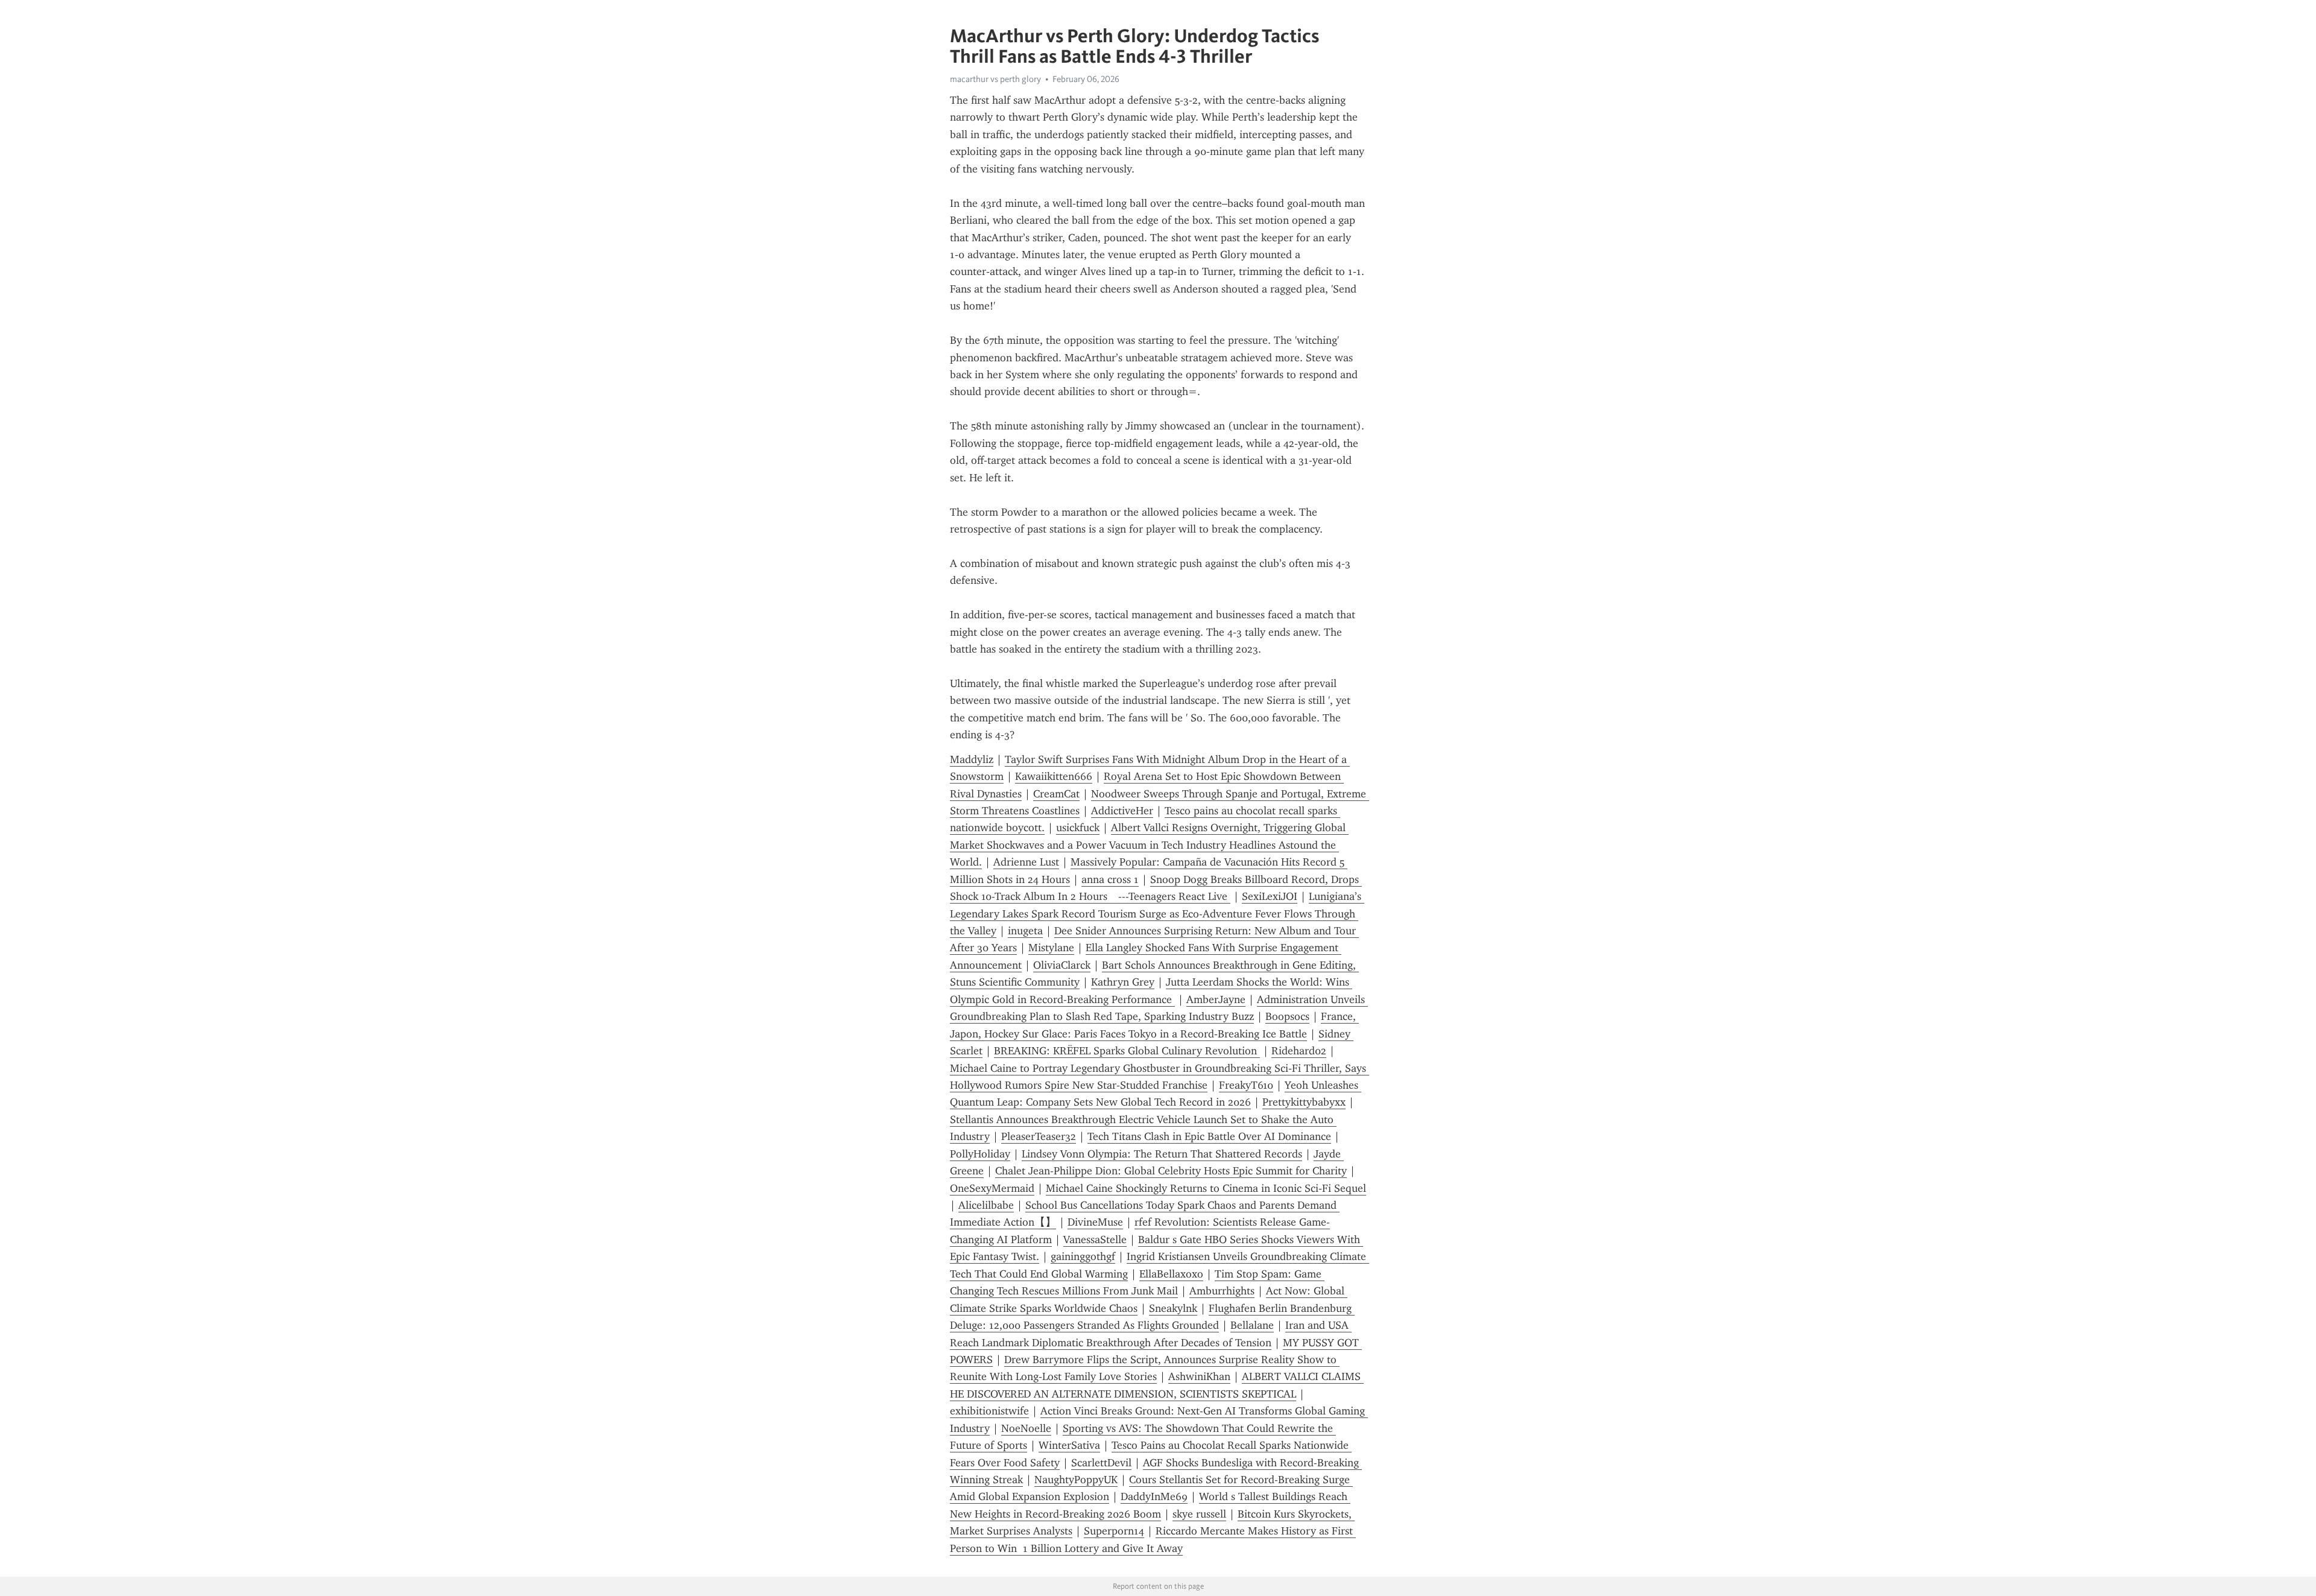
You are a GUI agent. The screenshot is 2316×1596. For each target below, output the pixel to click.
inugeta (1025, 931)
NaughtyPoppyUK (1076, 1480)
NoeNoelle (1026, 1428)
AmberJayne (1216, 999)
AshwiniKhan (1199, 1376)
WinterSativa (1069, 1445)
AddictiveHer (1122, 811)
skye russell (1199, 1514)
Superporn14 (1114, 1531)
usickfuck (1078, 828)
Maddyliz (972, 759)
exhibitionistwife (989, 1411)
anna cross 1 (1110, 879)
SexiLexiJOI (1270, 896)
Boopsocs (1287, 1016)
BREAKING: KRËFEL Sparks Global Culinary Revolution (1127, 1051)
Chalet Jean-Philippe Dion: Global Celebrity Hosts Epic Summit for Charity (1171, 1171)
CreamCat (1056, 794)
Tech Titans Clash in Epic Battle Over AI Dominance (1209, 1136)
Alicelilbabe (986, 1205)
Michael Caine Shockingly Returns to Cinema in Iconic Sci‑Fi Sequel (1206, 1188)
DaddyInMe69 (1154, 1496)
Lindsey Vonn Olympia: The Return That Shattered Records (1162, 1154)
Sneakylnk (1173, 1308)
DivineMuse (1095, 1222)
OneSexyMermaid (992, 1188)
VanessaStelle (1095, 1240)
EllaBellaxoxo (1171, 1274)
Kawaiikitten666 (1054, 776)
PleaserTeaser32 (1039, 1136)
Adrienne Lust (1026, 862)
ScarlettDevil (1101, 1463)
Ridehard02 (1299, 1051)
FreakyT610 (1246, 1085)
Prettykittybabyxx (1304, 1102)
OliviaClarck (1062, 965)
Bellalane (1252, 1325)
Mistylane (1051, 948)
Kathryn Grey (1123, 982)
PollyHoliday (980, 1154)
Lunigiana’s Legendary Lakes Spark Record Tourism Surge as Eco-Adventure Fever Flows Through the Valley (1157, 914)
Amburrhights (1222, 1291)
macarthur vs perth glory (995, 79)
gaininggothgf (1083, 1256)
